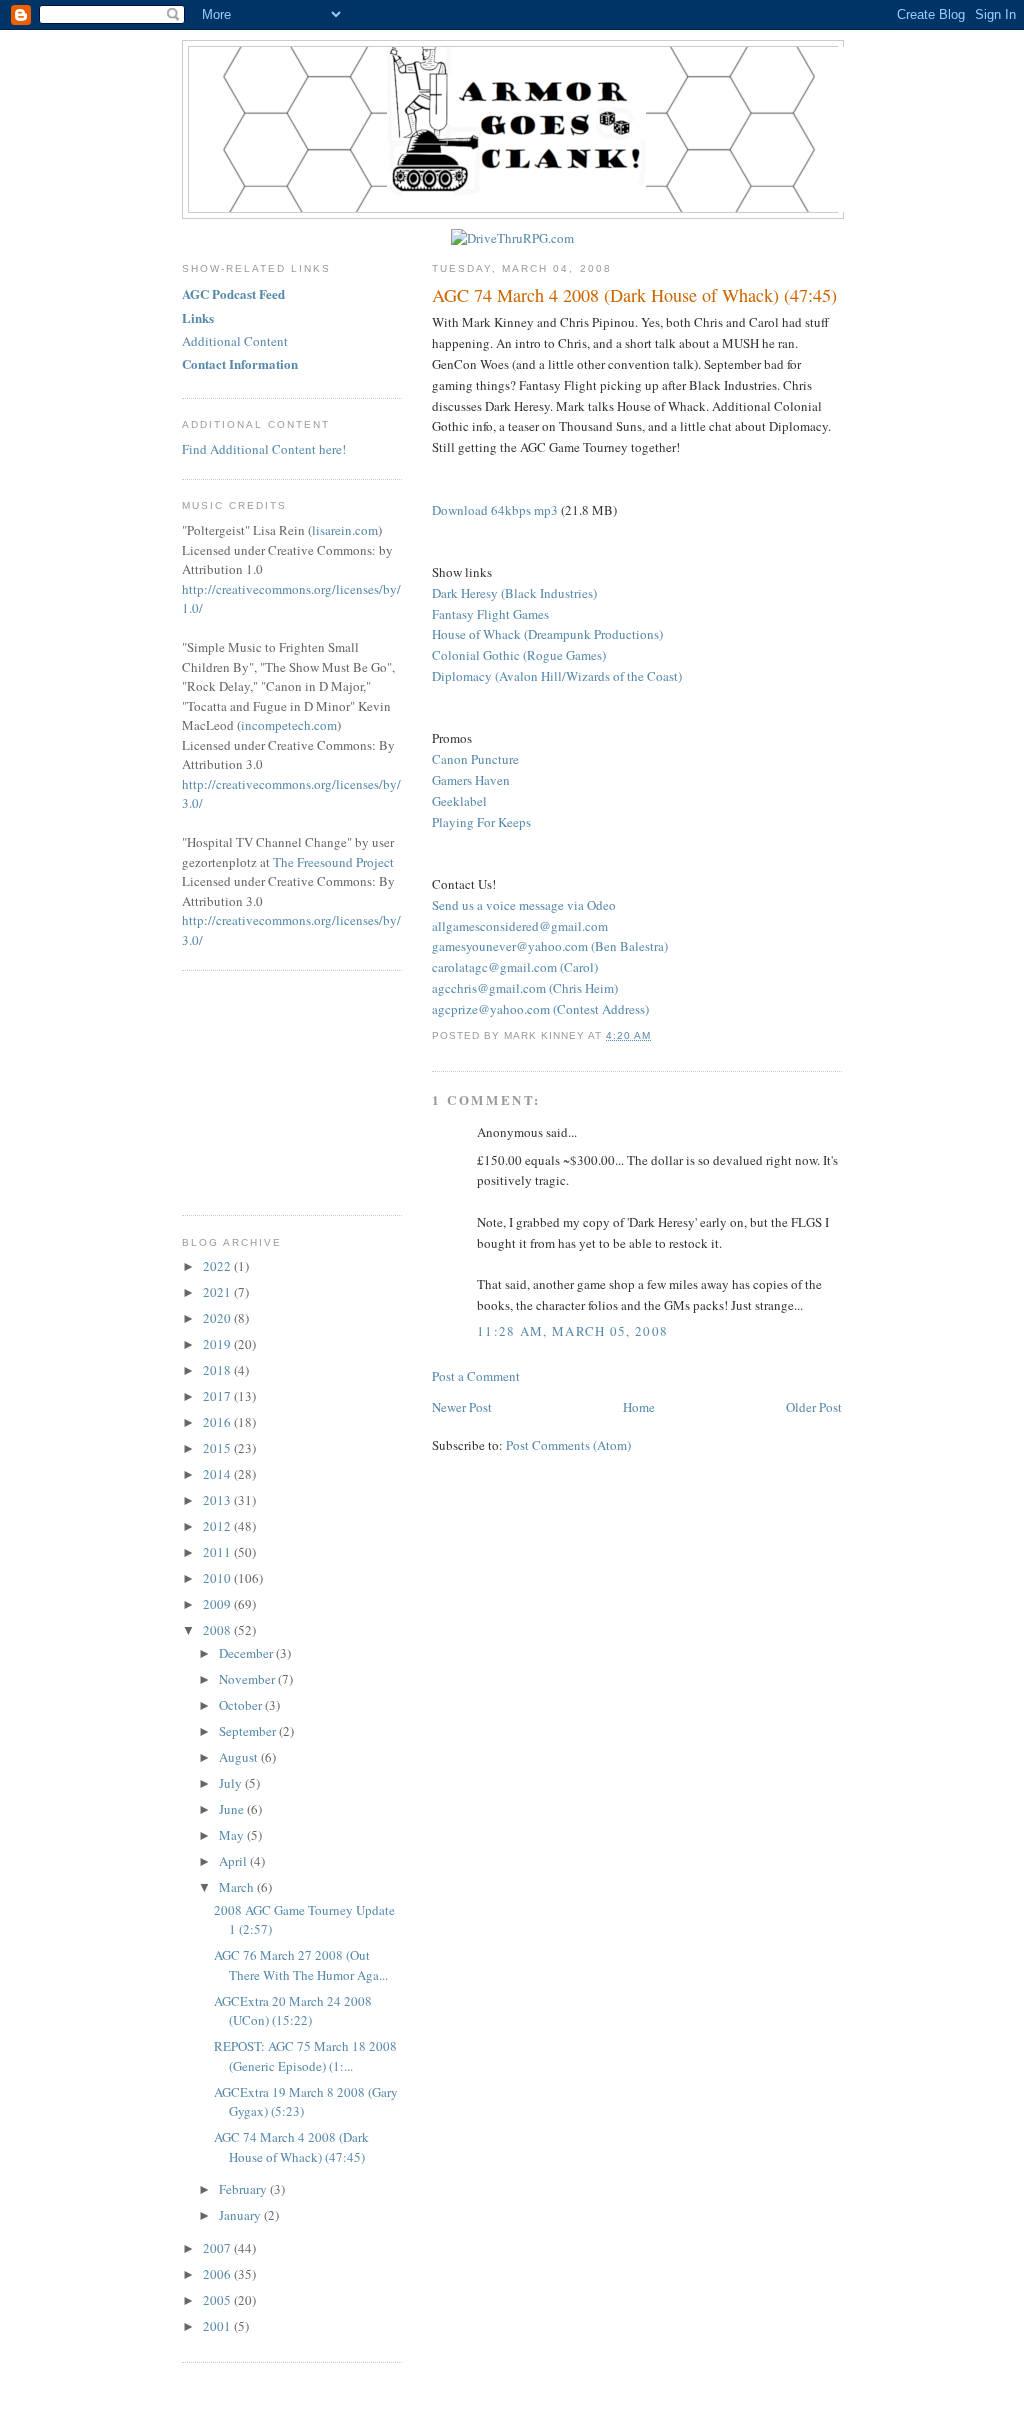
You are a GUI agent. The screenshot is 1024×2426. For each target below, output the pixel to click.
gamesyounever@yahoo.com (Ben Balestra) (550, 946)
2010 (218, 1578)
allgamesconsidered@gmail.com (520, 926)
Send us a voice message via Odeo (524, 905)
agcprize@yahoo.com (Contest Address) (540, 1009)
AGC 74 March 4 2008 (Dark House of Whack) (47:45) (634, 295)
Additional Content (235, 341)
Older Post (814, 1407)
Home (639, 1407)
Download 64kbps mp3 (495, 510)
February (244, 2189)
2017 (218, 1396)
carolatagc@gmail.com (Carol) (515, 967)
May (233, 1835)
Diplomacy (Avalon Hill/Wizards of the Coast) (557, 676)
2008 (218, 1630)
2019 (218, 1344)
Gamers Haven (471, 780)
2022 (218, 1266)
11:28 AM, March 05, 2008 (572, 1331)
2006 (218, 2274)
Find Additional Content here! (264, 449)
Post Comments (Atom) (568, 1445)
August (240, 1757)
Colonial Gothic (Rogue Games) (519, 655)
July (232, 1783)
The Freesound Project (333, 862)
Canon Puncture (475, 759)
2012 (218, 1526)
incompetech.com (289, 725)
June (233, 1809)
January (241, 2215)
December (247, 1653)
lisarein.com (345, 530)
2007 (218, 2248)
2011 (218, 1552)
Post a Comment (476, 1376)
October (242, 1705)
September (249, 1731)
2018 (218, 1370)
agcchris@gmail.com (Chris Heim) (525, 988)
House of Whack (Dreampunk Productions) (547, 634)
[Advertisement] (282, 1090)
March (238, 1887)
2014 (218, 1474)
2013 (218, 1500)
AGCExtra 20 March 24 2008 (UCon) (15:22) (293, 2011)
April (234, 1861)
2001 (218, 2326)
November (248, 1679)
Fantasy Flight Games (490, 614)
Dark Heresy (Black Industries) (514, 593)
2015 (218, 1448)
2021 (218, 1292)
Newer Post (462, 1407)
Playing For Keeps (481, 822)
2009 (218, 1604)
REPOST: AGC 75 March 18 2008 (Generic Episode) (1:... (305, 2056)
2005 (218, 2300)
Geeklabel (459, 801)
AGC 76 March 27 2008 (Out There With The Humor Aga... (301, 1965)
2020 (218, 1318)
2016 (218, 1422)
